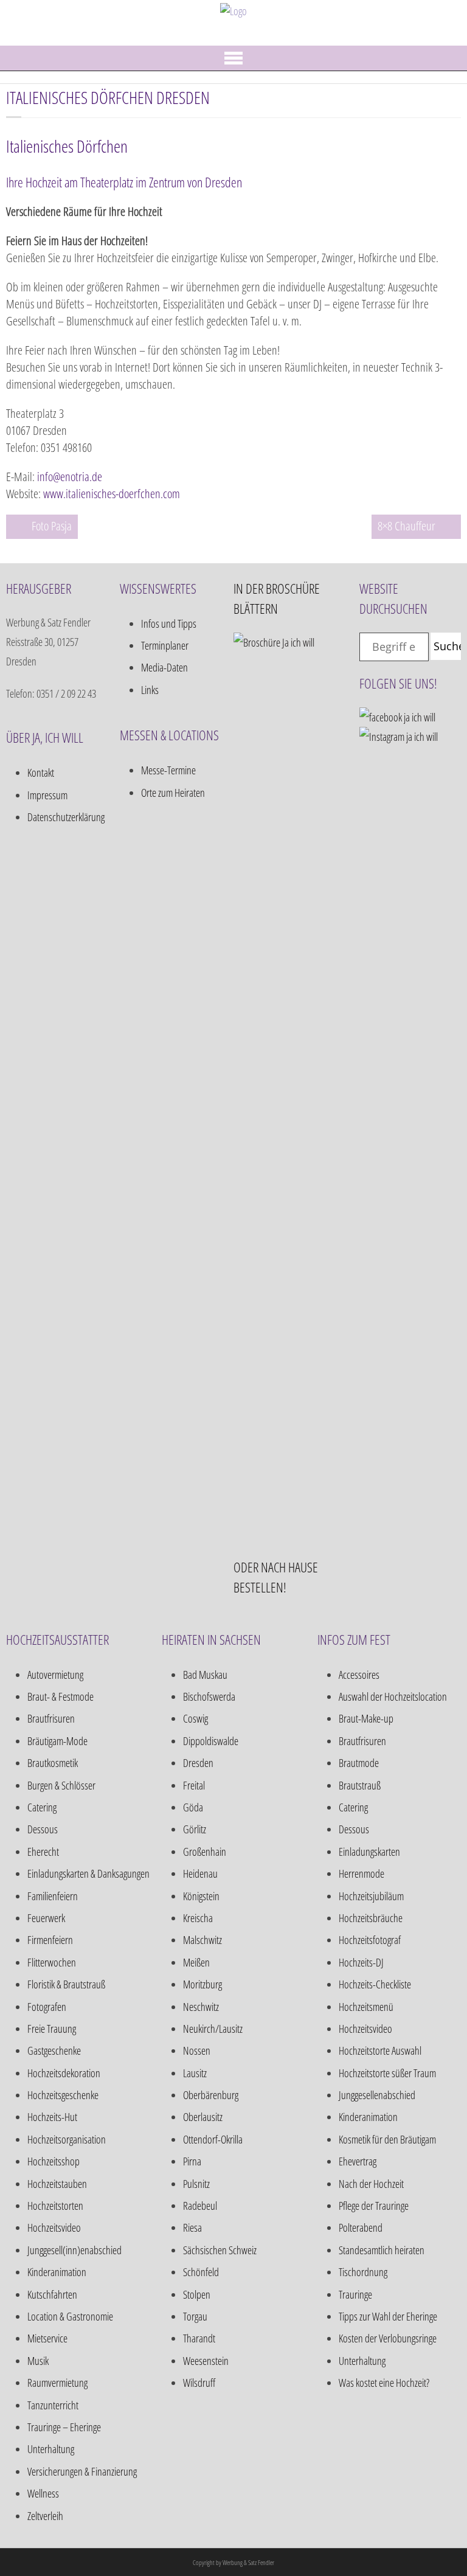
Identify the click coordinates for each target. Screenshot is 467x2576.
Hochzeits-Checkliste (375, 1984)
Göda (193, 1807)
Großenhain (205, 1852)
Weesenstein (206, 2361)
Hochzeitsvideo (54, 2227)
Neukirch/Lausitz (213, 2029)
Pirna (192, 2161)
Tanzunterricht (53, 2405)
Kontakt (41, 772)
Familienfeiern (53, 1896)
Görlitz (195, 1829)
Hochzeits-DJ (361, 1962)
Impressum (47, 795)
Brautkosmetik (53, 1763)
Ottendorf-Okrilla (213, 2139)
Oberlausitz (203, 2117)
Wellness (43, 2493)
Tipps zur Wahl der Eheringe (388, 2316)
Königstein (201, 1896)
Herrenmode (361, 1873)
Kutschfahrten (52, 2294)
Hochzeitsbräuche (371, 1918)
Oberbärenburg (211, 2095)
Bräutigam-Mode (57, 1741)
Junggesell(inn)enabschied (74, 2250)
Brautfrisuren (51, 1718)
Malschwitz (202, 1940)
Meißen (196, 1962)
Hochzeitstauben (57, 2184)
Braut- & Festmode (61, 1696)
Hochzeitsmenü (366, 2007)
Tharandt (199, 2338)
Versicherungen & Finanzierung (82, 2471)
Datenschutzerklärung (66, 817)
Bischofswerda (209, 1696)
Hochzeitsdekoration (64, 2073)
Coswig (195, 1718)
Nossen (197, 2050)
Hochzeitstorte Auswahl (380, 2050)
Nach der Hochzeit (371, 2184)
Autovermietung (55, 1675)
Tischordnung (363, 2272)
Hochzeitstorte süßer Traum (387, 2073)
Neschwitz (201, 2007)
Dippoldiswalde (211, 1741)
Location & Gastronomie (70, 2316)
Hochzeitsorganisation (67, 2139)
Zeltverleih (45, 2516)
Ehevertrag (358, 2161)
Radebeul (200, 2206)
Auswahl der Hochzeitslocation (393, 1696)
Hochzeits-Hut (52, 2117)
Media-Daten (164, 667)
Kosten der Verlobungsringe (388, 2338)
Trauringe (355, 2294)
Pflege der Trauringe (374, 2206)
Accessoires (359, 1675)
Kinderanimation (57, 2272)
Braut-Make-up (366, 1718)
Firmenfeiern (50, 1940)
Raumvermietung (57, 2383)
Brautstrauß (360, 1785)
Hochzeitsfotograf (370, 1940)
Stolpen (197, 2294)
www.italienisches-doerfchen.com (112, 494)
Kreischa (198, 1918)
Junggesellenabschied (377, 2095)
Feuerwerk (46, 1918)
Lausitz (195, 2073)
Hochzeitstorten (55, 2206)
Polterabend (361, 2227)
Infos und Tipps (169, 623)
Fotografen (47, 2007)
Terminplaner (165, 645)
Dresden (198, 1763)
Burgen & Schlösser (61, 1785)
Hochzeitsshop (54, 2161)
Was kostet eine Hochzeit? (384, 2383)
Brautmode (359, 1763)
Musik (38, 2361)
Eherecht (43, 1852)
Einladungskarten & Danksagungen (88, 1873)
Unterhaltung (51, 2449)
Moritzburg (202, 1984)
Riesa (192, 2227)
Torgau (195, 2316)
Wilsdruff (199, 2383)
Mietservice (47, 2338)
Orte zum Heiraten (173, 793)
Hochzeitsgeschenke (63, 2095)
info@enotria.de (70, 477)
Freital (194, 1785)
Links (150, 690)
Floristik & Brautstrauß (66, 1984)
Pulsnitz (196, 2184)
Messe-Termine (168, 770)
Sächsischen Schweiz (220, 2250)
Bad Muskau (205, 1675)
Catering (42, 1807)
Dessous (43, 1829)
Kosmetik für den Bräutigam (387, 2139)
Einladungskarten (369, 1852)
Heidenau (200, 1873)
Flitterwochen (52, 1962)
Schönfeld (201, 2272)
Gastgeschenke (54, 2050)
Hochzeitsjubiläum (371, 1896)
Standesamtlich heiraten (382, 2250)
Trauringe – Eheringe (64, 2427)
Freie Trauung (52, 2029)
